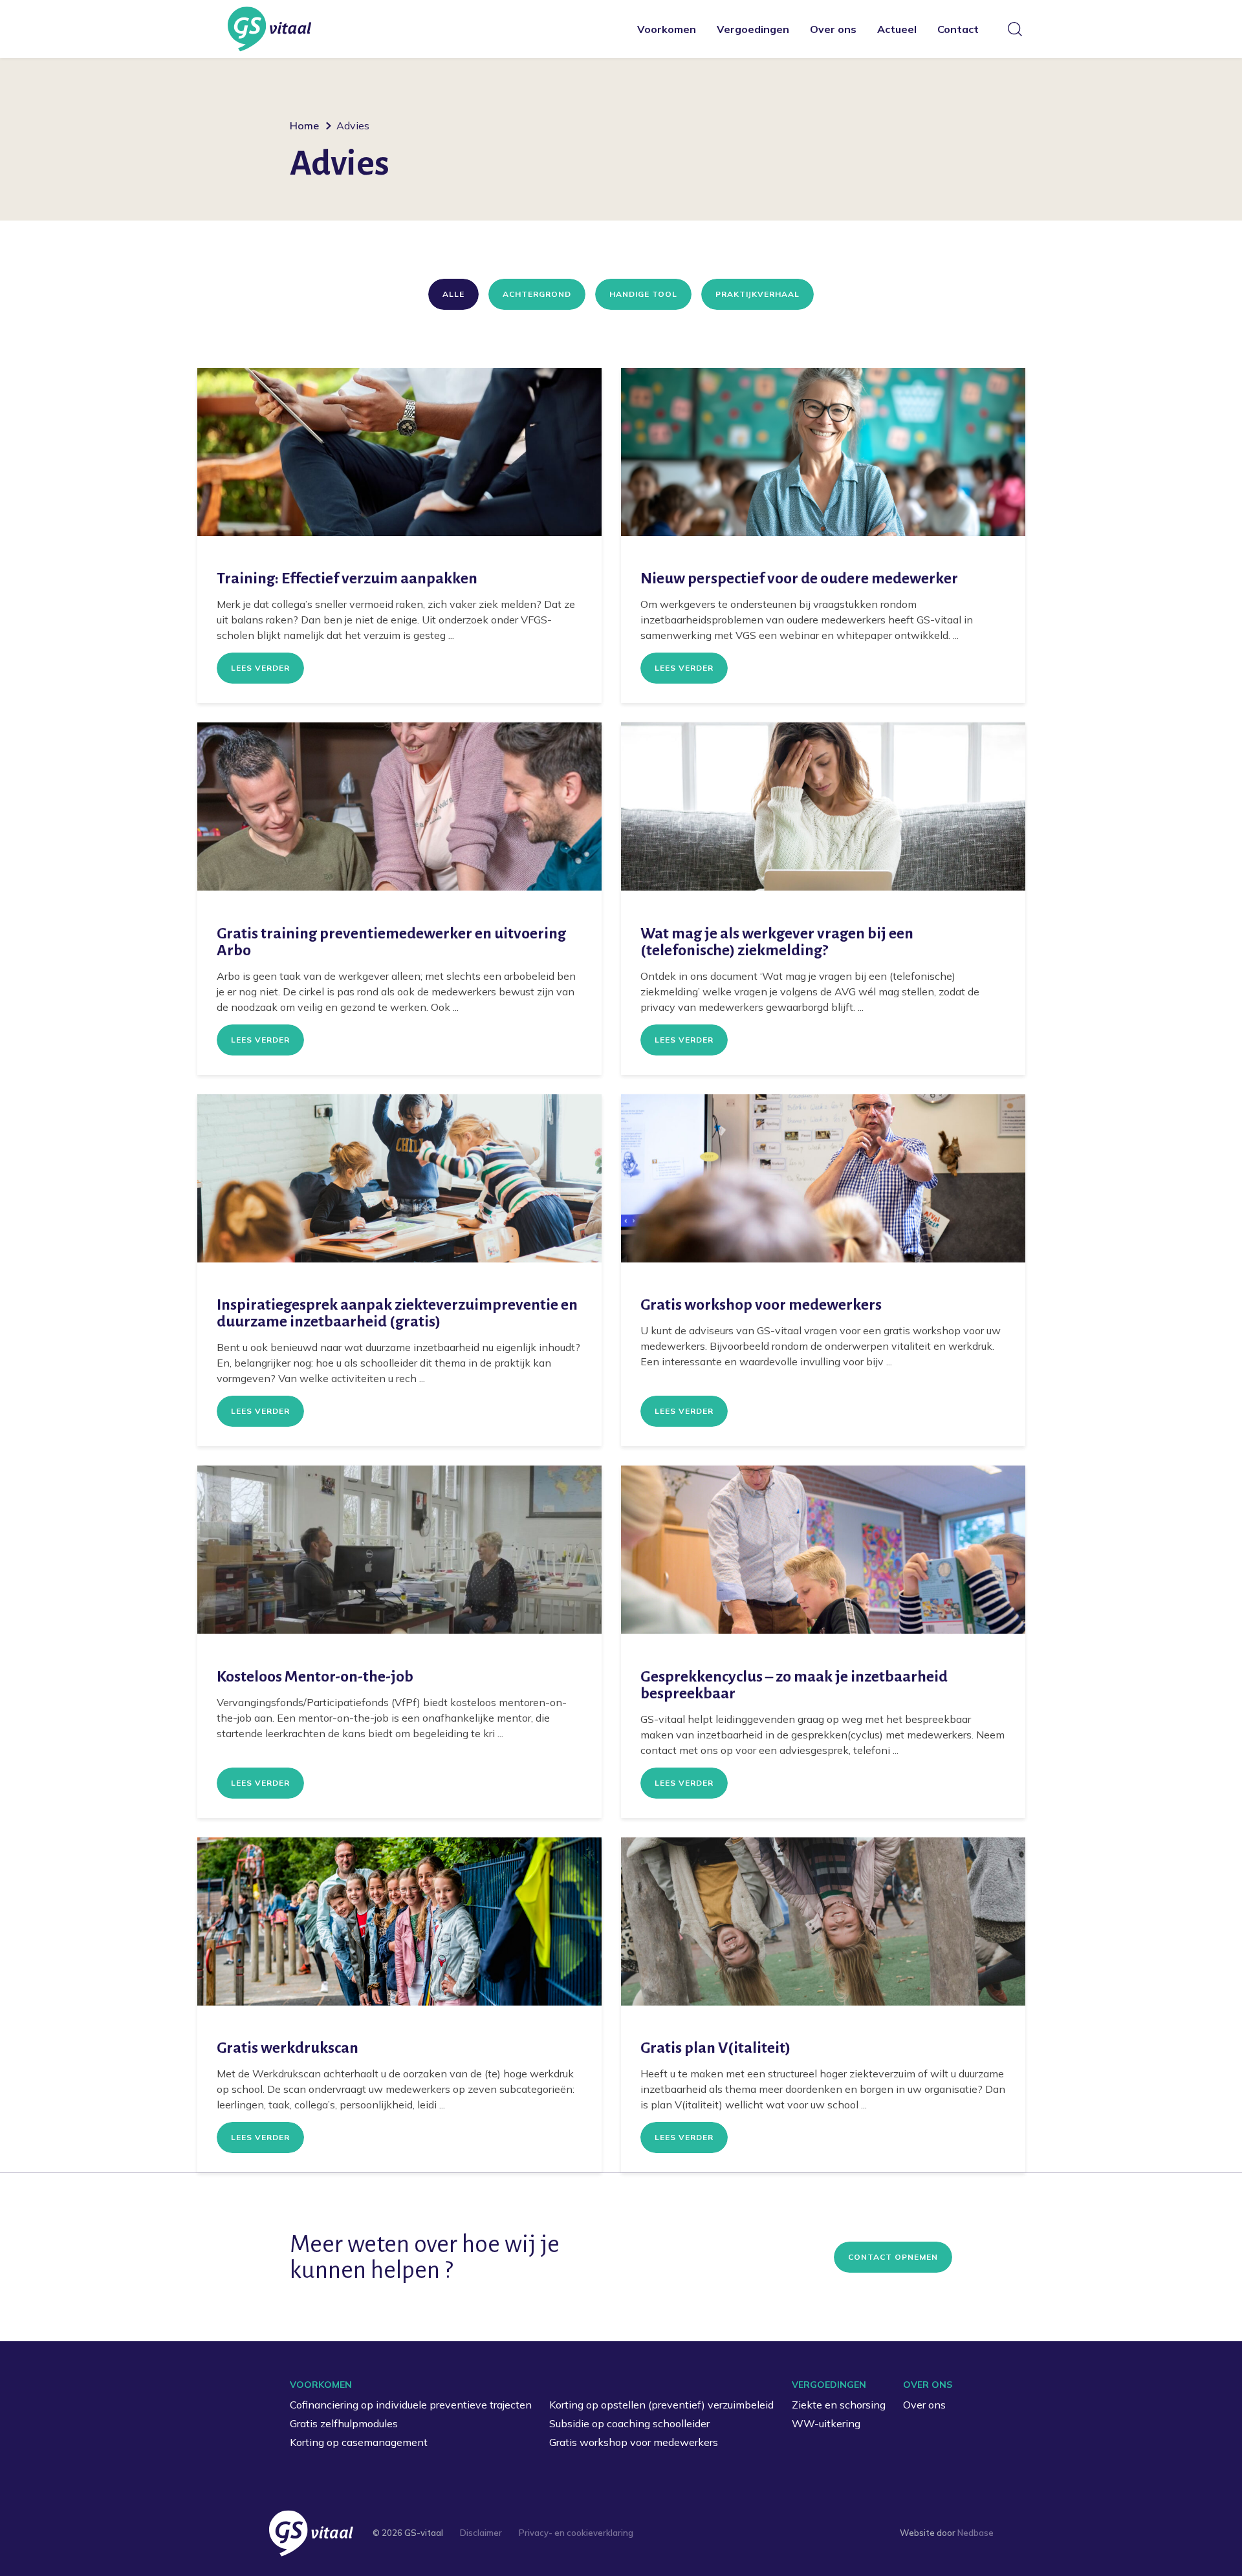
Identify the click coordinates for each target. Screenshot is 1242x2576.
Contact (958, 29)
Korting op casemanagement (359, 2442)
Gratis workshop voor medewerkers (634, 2442)
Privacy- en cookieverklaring (576, 2533)
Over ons (833, 29)
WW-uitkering (826, 2423)
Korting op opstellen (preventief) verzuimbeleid (661, 2405)
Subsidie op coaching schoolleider (629, 2423)
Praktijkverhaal (757, 294)
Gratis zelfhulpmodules (344, 2423)
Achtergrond (537, 294)
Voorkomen (667, 29)
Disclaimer (481, 2533)
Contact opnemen (893, 2257)
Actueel (897, 29)
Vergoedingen (753, 29)
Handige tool (643, 294)
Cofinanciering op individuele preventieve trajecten (411, 2405)
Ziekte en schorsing (839, 2405)
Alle (453, 294)
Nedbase (975, 2533)
